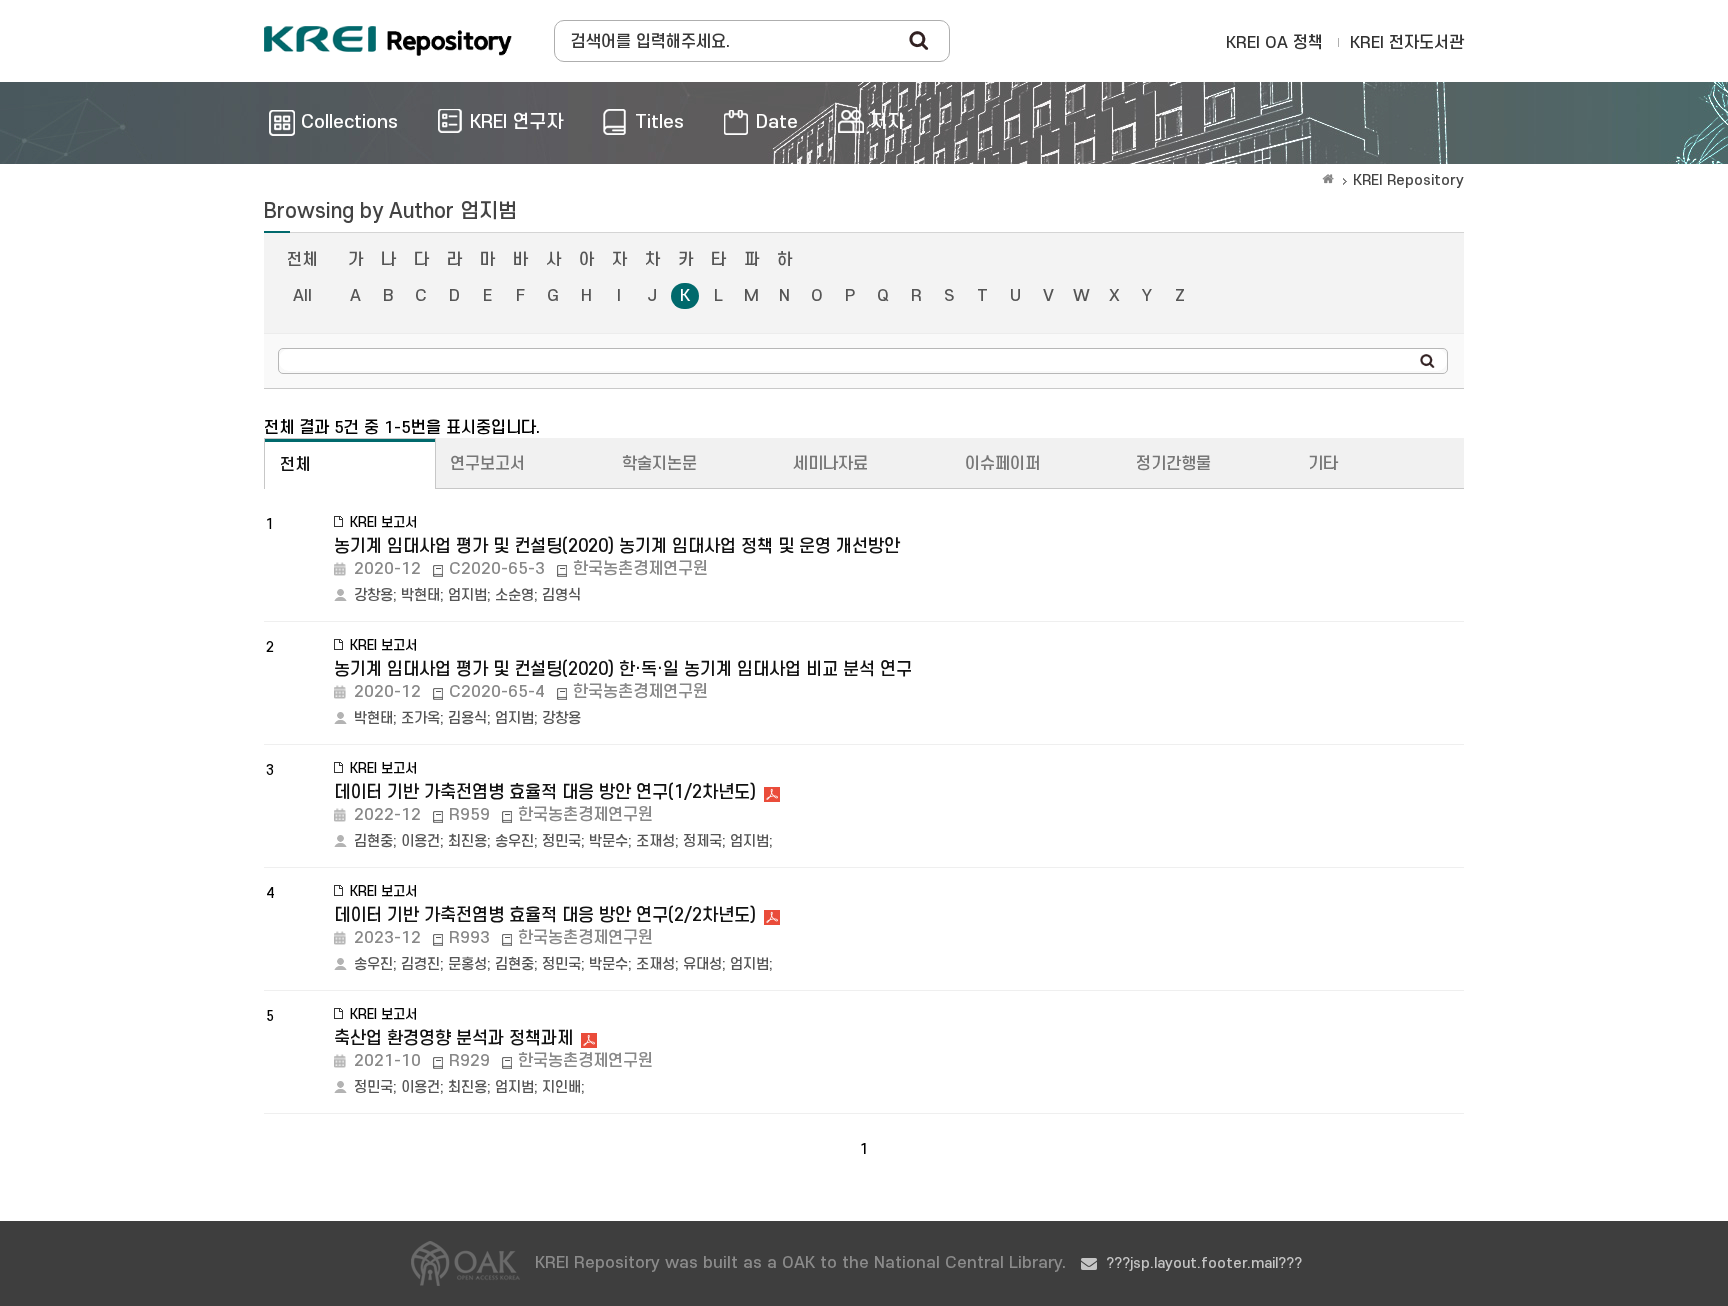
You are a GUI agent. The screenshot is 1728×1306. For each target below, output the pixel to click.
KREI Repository (1408, 180)
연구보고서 (487, 464)
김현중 (373, 841)
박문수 (608, 841)
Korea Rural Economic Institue (388, 41)
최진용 (467, 841)
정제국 (702, 841)
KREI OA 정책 (1274, 43)
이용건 (420, 841)
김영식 (561, 595)
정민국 (561, 841)
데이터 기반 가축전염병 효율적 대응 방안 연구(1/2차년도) (545, 792)
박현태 (420, 595)
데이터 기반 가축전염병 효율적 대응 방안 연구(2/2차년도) (545, 915)
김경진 (420, 964)
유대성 (702, 964)
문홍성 (467, 964)
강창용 (373, 595)
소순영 (514, 595)
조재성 (655, 841)
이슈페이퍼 (1002, 464)
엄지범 (467, 595)
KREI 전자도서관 (1407, 43)
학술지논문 (659, 464)
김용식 (467, 718)
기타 (1323, 464)
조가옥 (420, 718)
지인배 (561, 1087)
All (302, 296)
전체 (302, 260)
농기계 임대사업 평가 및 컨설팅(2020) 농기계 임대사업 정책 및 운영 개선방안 (617, 546)
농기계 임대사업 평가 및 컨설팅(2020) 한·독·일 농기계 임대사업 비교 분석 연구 (623, 669)
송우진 (514, 841)
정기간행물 (1173, 464)
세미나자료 (830, 464)
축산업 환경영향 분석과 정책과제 (453, 1038)
